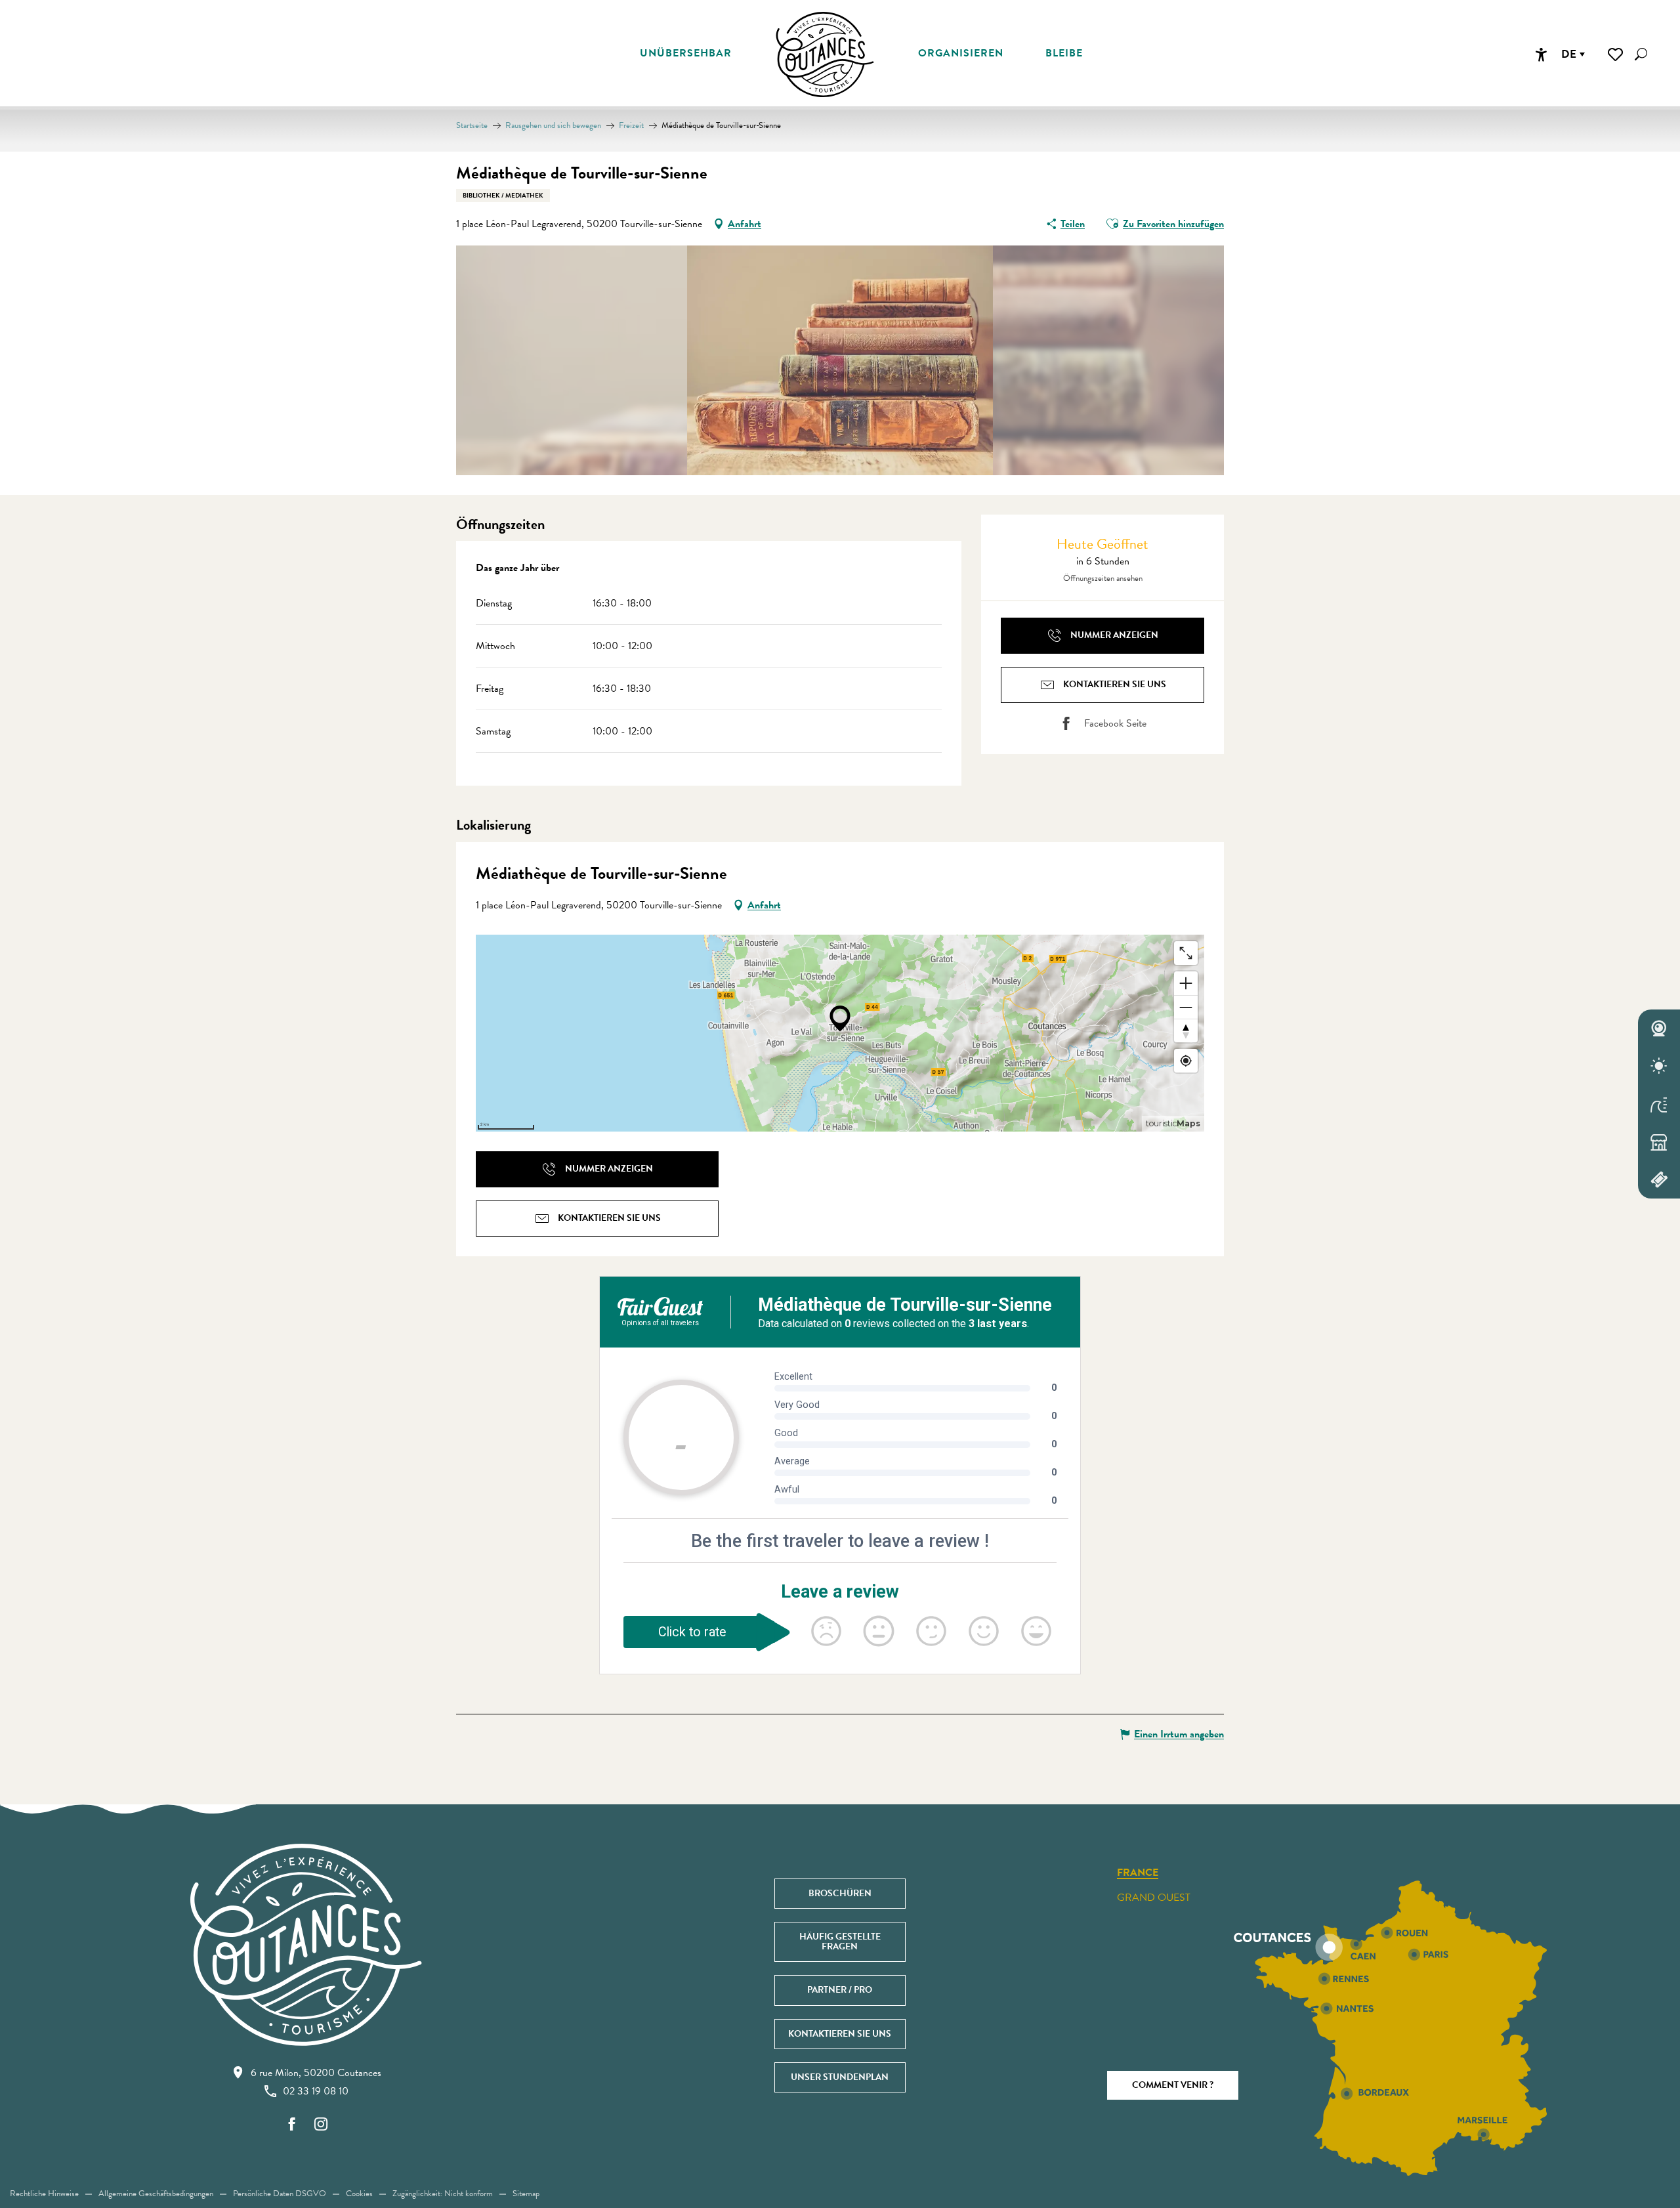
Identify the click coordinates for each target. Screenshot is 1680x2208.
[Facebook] (292, 2125)
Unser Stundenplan (840, 2077)
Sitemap (526, 2194)
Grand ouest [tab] (1154, 1898)
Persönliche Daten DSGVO (280, 2194)
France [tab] (1138, 1873)
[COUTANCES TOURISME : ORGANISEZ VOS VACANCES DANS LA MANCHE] (825, 54)
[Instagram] (321, 2125)
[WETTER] (1659, 1067)
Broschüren (840, 1893)
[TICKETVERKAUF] (1659, 1179)
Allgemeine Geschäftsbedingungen (156, 2194)
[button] (1641, 54)
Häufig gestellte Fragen (840, 1941)
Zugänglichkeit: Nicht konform (443, 2194)
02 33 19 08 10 (316, 2091)
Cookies (359, 2194)
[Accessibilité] (1541, 54)
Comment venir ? (1173, 2085)
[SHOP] (1659, 1142)
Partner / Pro (840, 1990)
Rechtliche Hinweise (44, 2194)
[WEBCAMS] (1659, 1029)
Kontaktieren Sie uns (840, 2034)
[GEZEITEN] (1659, 1104)
